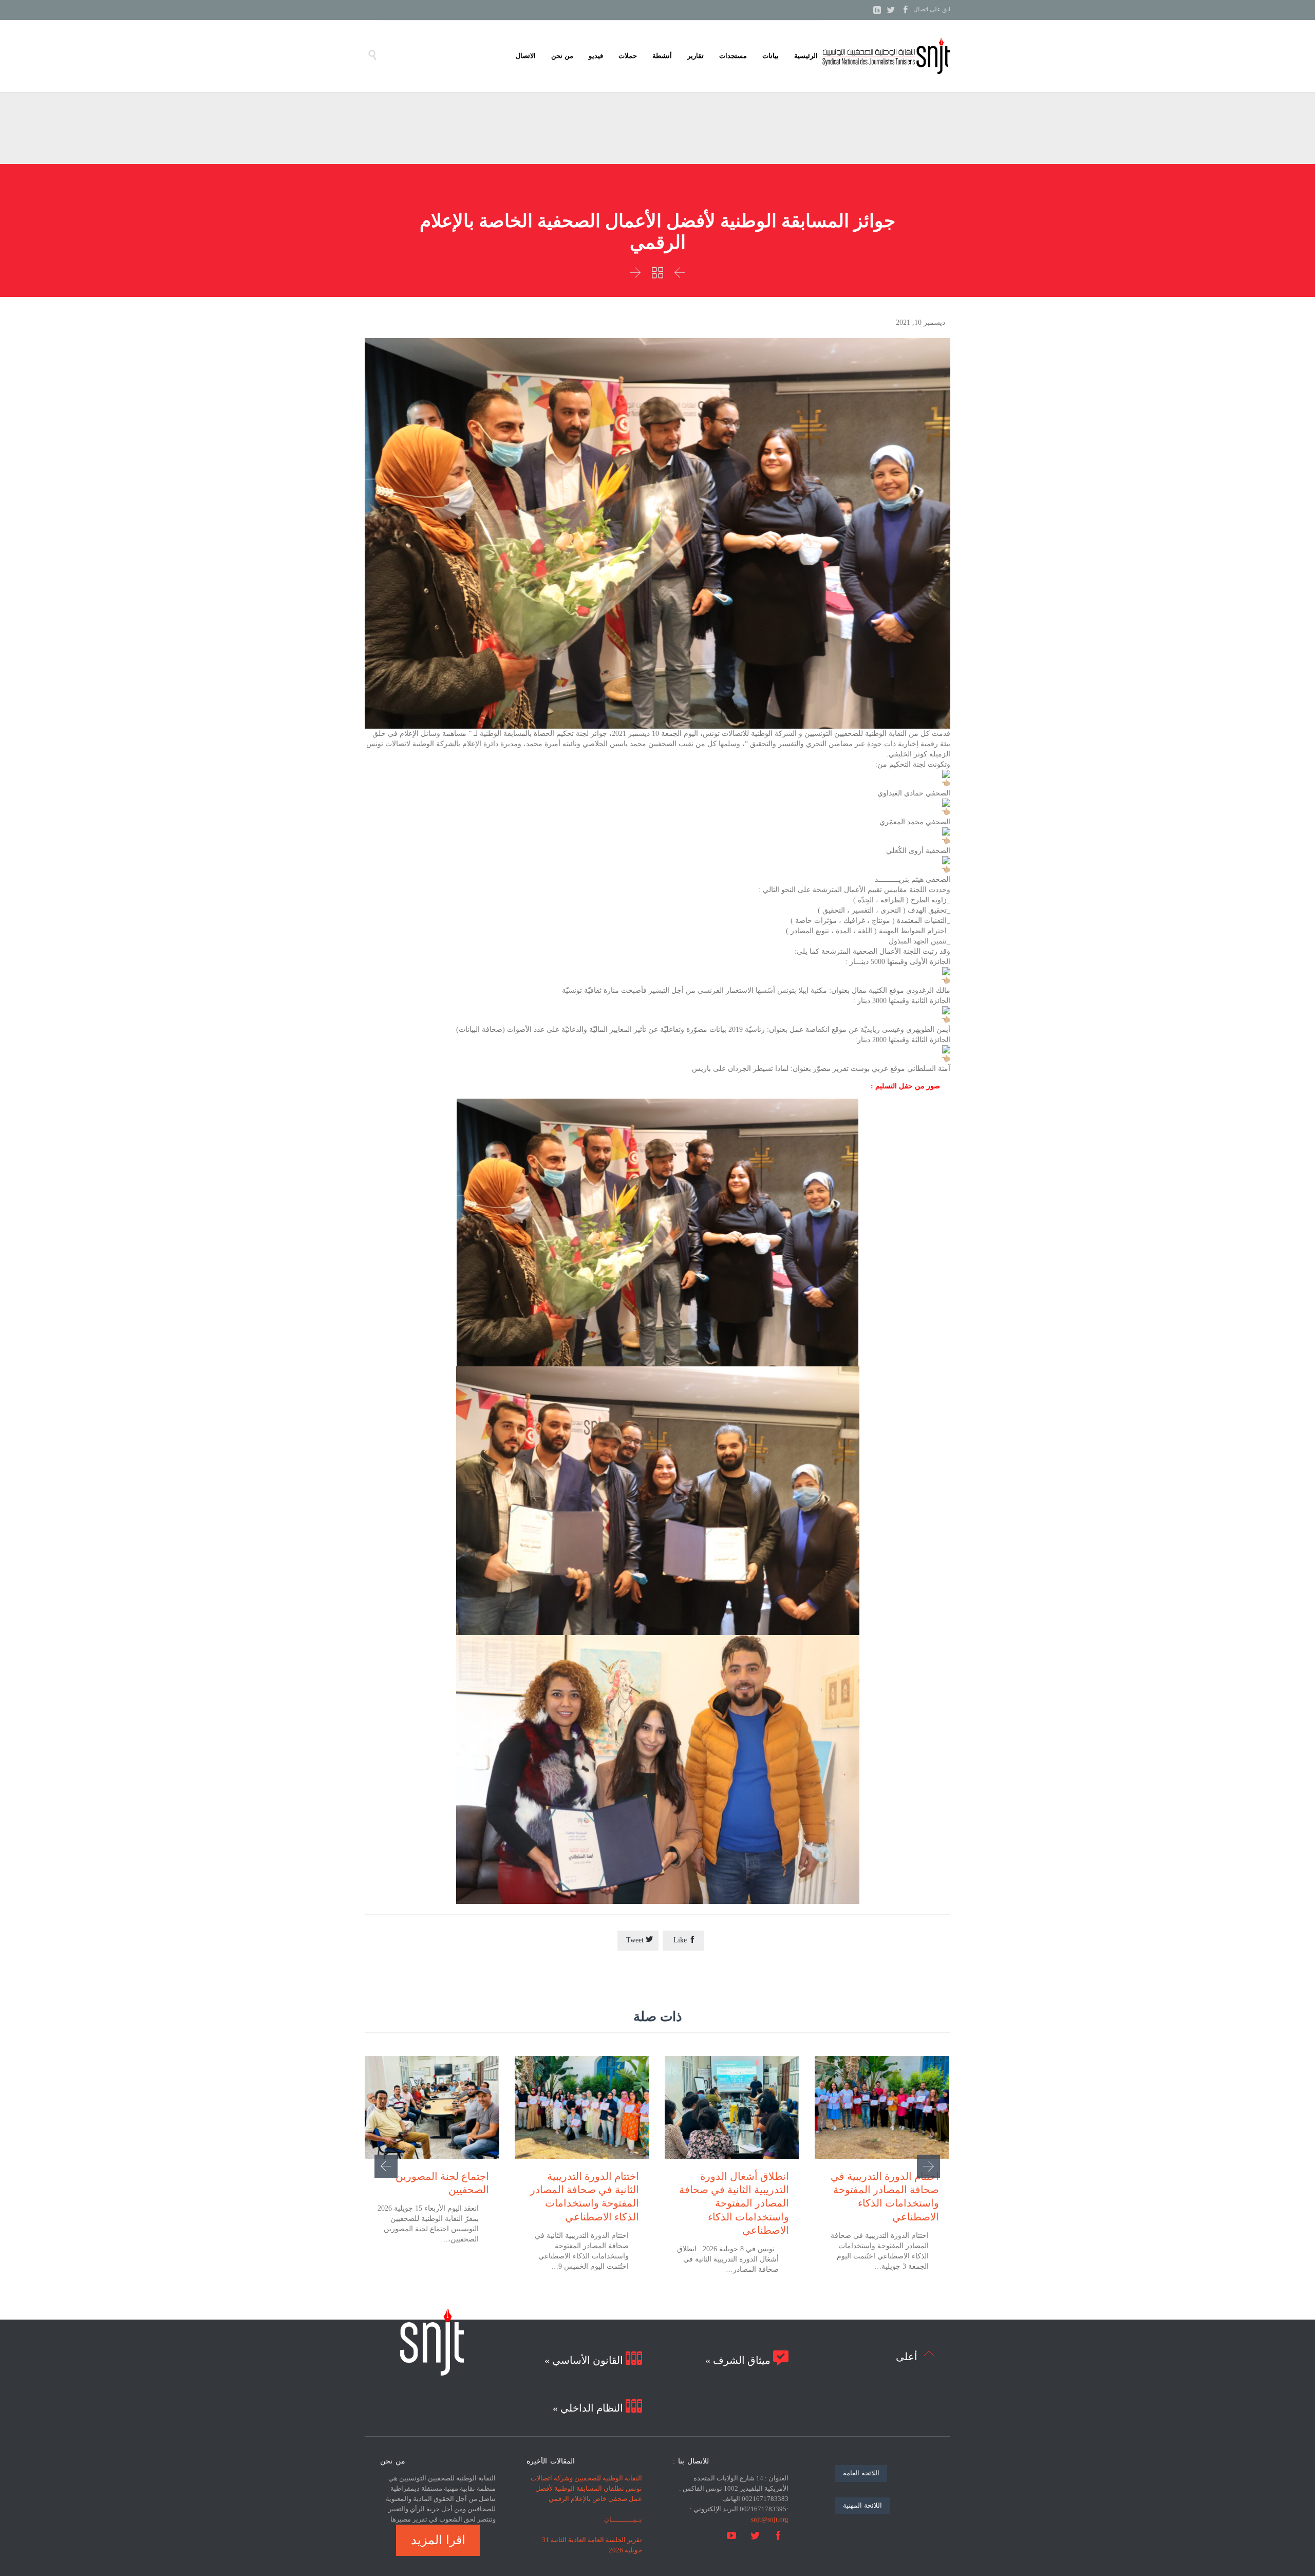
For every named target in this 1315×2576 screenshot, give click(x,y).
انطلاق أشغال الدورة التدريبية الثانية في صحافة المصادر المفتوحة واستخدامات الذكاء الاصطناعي (734, 2203)
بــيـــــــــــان (623, 2519)
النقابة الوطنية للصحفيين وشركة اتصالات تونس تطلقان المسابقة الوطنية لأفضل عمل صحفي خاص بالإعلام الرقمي (586, 2488)
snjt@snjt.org (770, 2519)
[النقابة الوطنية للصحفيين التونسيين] (886, 56)
